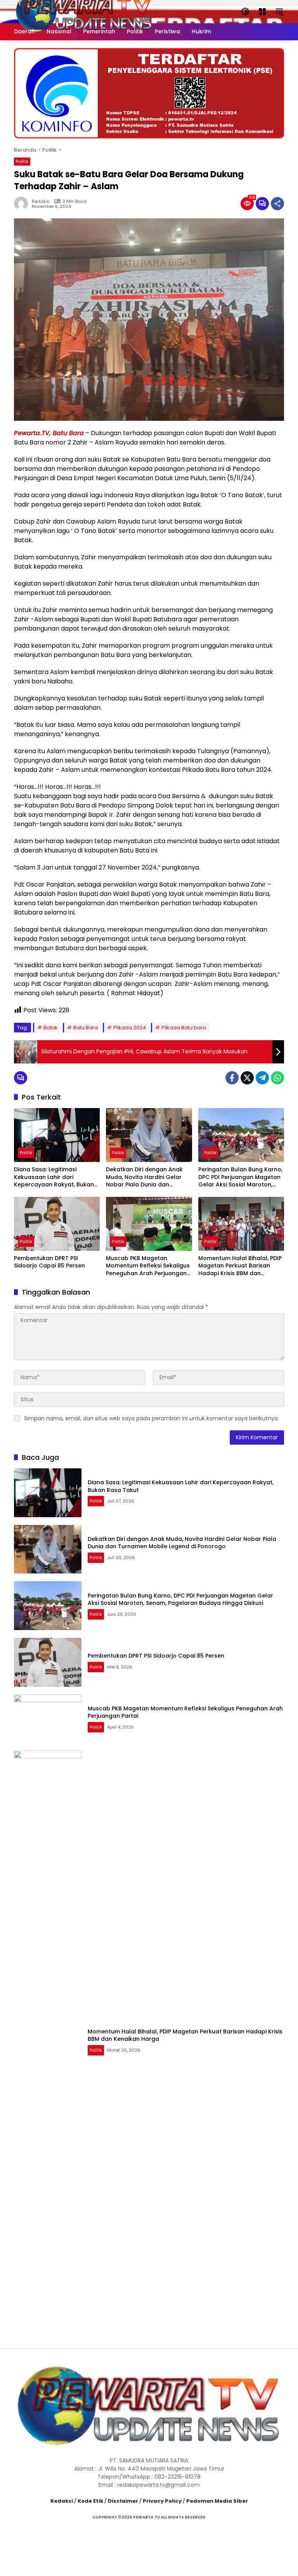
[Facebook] (232, 1078)
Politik (22, 161)
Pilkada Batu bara (184, 1028)
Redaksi (41, 201)
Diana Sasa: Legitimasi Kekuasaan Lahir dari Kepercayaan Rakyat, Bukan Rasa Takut (54, 1177)
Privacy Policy (162, 2501)
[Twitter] (247, 1078)
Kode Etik (90, 2501)
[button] (245, 12)
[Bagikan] (277, 204)
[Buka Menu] (262, 12)
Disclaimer (123, 2501)
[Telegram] (262, 1078)
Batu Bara (86, 1028)
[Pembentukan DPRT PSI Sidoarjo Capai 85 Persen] (57, 1224)
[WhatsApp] (277, 1078)
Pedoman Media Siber (217, 2501)
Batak (51, 1028)
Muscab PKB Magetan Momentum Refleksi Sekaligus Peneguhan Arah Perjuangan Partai (148, 1266)
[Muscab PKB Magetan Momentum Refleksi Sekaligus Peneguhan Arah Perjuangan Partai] (149, 1224)
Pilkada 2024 (130, 1028)
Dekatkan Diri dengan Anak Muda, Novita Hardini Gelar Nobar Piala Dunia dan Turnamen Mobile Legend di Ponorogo (145, 1177)
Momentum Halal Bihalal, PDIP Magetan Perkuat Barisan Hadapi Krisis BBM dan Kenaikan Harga (240, 1266)
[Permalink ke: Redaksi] (23, 204)
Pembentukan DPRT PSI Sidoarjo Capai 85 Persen (49, 1262)
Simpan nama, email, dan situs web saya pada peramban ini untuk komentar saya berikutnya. (152, 1418)
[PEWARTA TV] (84, 11)
